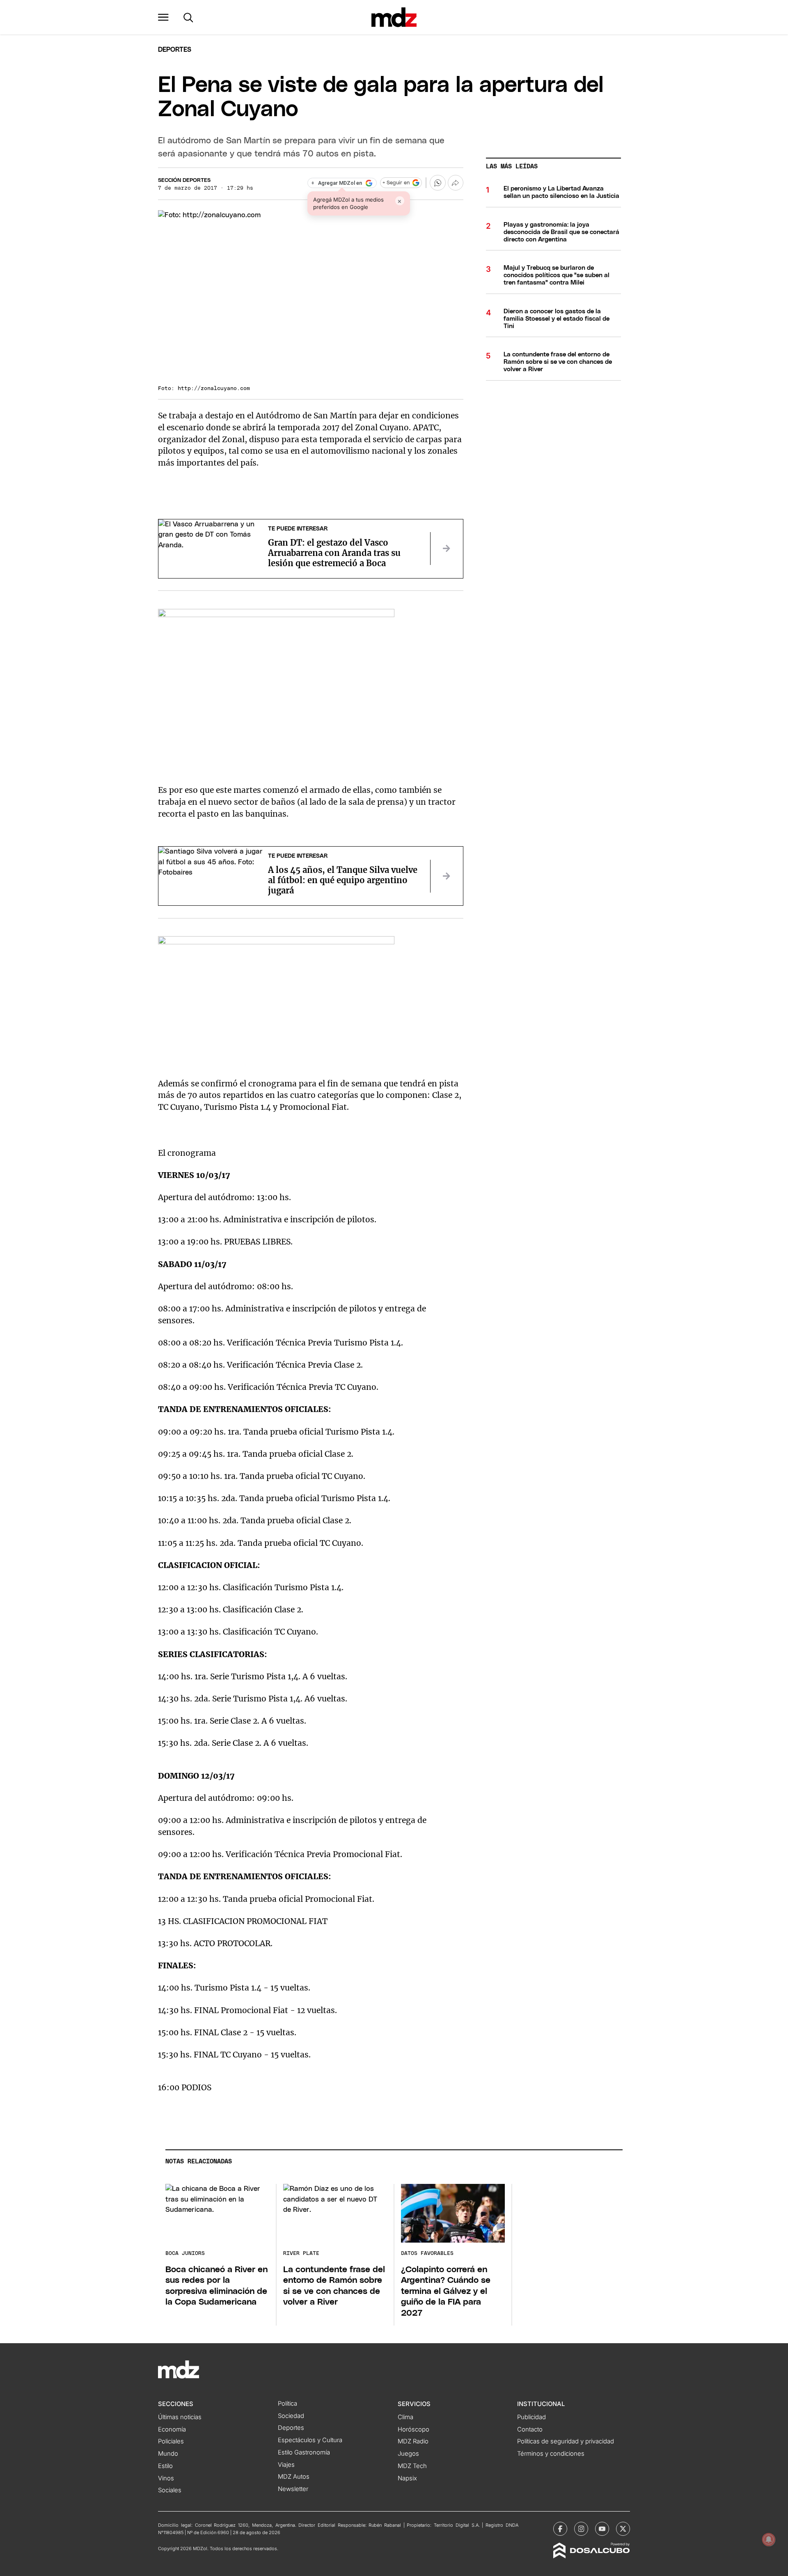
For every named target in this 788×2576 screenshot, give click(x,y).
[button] (163, 17)
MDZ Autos (294, 2477)
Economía (172, 2429)
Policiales (171, 2441)
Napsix (407, 2478)
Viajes (286, 2465)
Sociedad (291, 2416)
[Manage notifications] (769, 2539)
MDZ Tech (412, 2466)
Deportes (175, 50)
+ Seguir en (396, 183)
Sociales (170, 2490)
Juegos (408, 2454)
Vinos (166, 2478)
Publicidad (531, 2417)
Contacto (530, 2429)
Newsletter (293, 2489)
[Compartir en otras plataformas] (456, 183)
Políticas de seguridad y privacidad (566, 2441)
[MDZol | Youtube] (602, 2529)
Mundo (168, 2454)
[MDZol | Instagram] (581, 2529)
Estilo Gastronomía (304, 2452)
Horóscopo (413, 2429)
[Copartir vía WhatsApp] (438, 183)
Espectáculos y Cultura (310, 2440)
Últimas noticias (180, 2417)
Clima (405, 2417)
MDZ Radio (413, 2441)
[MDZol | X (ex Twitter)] (623, 2529)
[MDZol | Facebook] (560, 2529)
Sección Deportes (184, 180)
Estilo (165, 2466)
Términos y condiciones (551, 2454)
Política (287, 2404)
